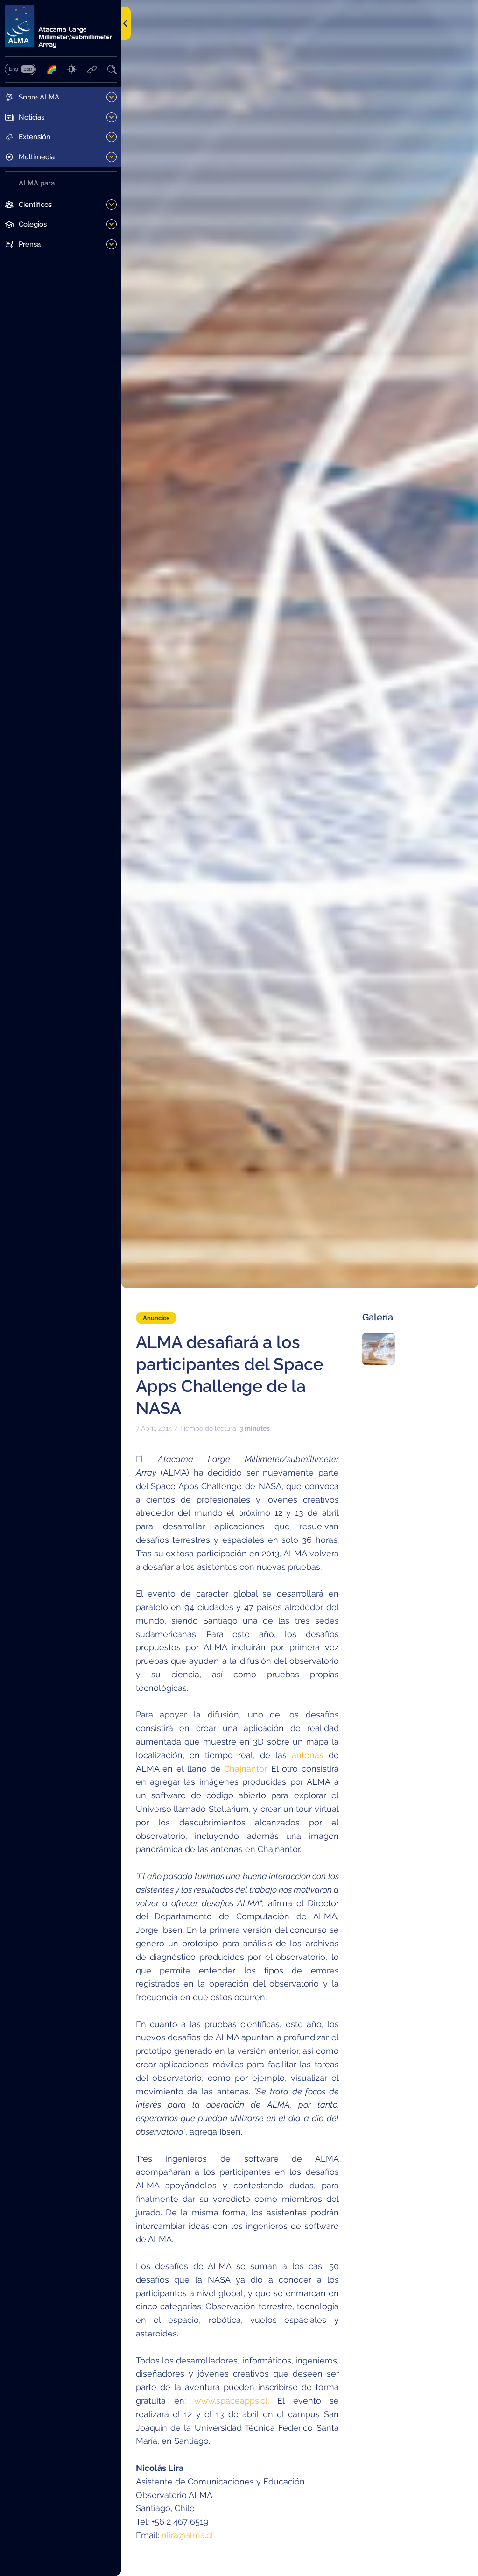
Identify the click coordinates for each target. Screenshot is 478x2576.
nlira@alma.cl (187, 2535)
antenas (308, 1755)
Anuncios (156, 1318)
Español (28, 69)
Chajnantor (245, 1769)
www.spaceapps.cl (231, 2401)
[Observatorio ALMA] (61, 26)
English (13, 69)
